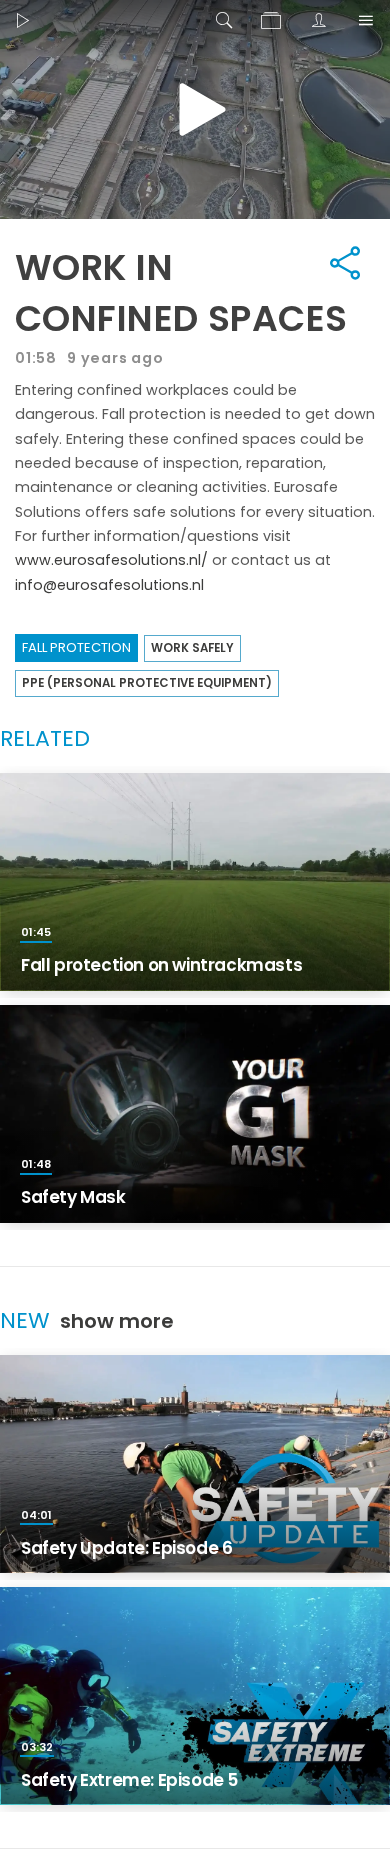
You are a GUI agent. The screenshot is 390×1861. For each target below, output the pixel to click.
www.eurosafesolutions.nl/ (111, 560)
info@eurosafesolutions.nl (109, 585)
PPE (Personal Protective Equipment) (147, 683)
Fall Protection (76, 647)
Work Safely (192, 648)
